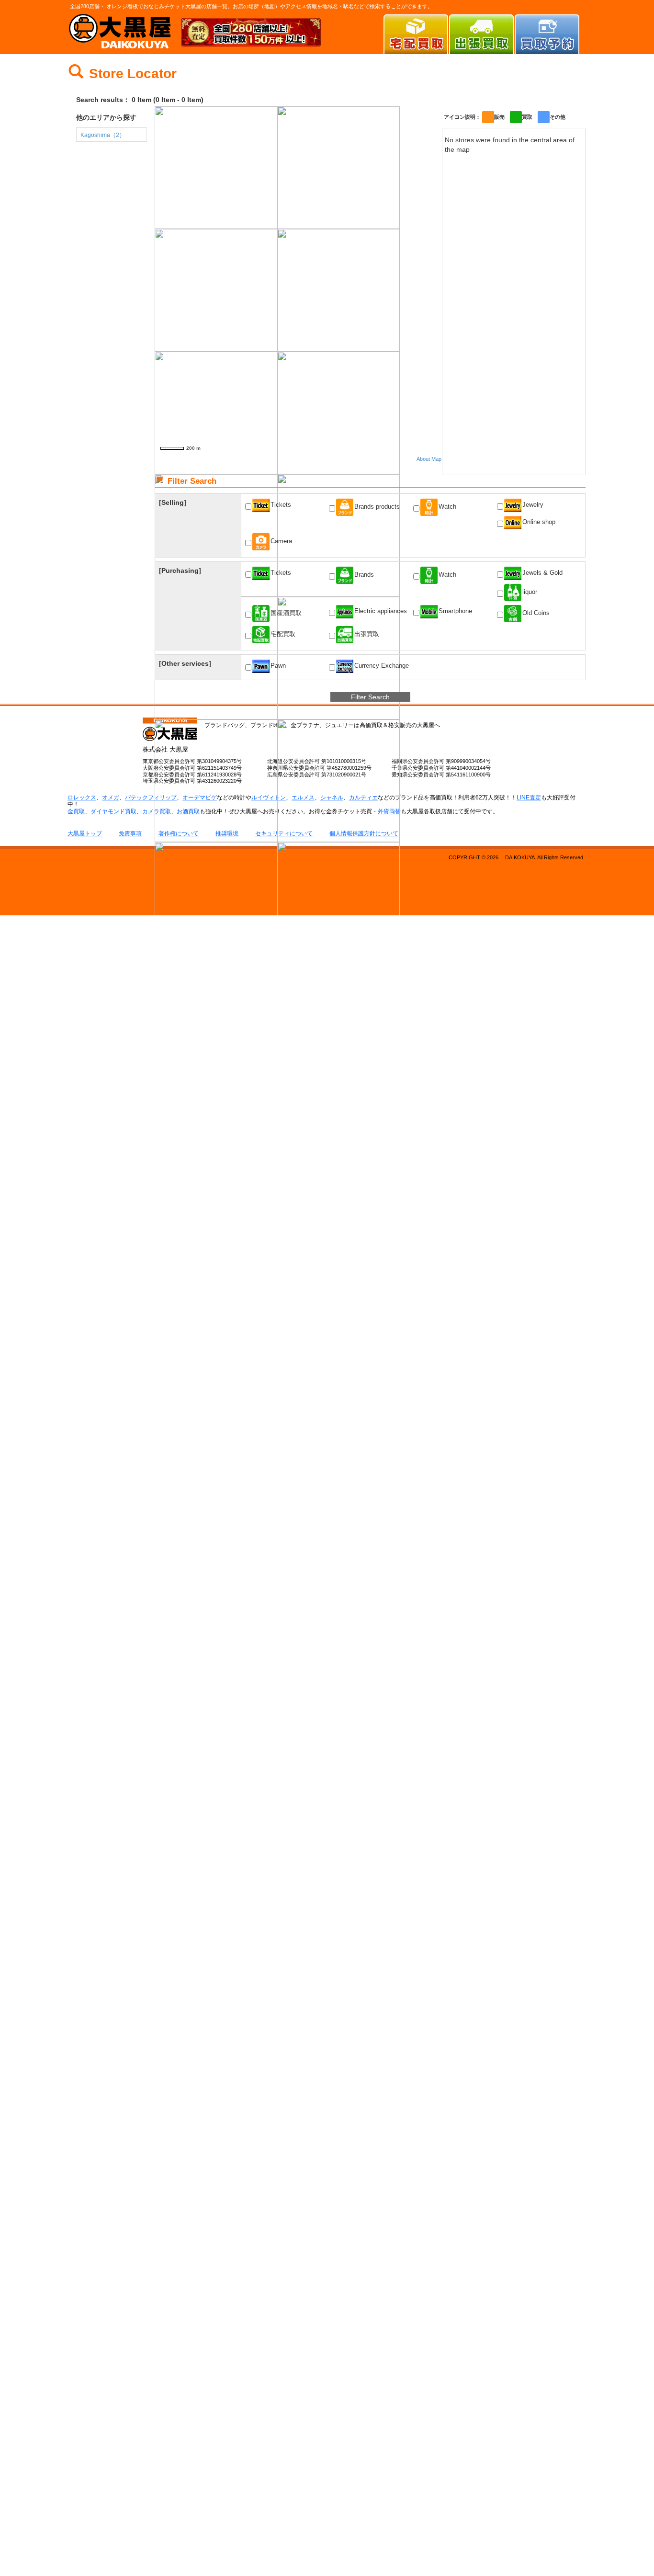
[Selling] (173, 502)
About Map (429, 459)
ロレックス (82, 798)
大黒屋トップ (85, 833)
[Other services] (185, 663)
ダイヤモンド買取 (113, 811)
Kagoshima (103, 135)
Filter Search (370, 697)
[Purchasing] (180, 570)
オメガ (111, 798)
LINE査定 (529, 798)
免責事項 (130, 833)
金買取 (76, 811)
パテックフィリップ (151, 798)
